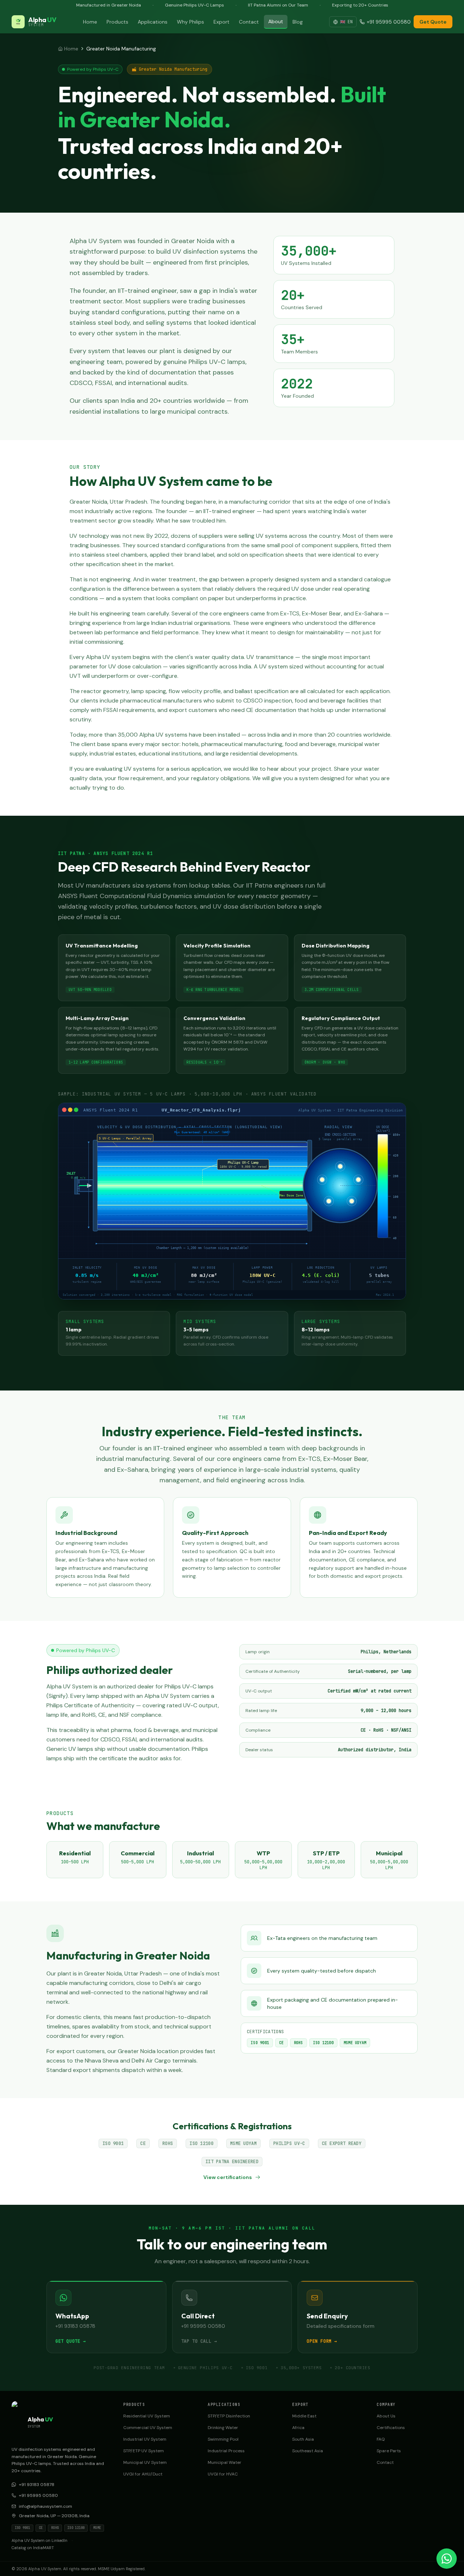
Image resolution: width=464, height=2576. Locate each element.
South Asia (303, 2439)
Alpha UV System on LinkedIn (40, 2540)
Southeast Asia (308, 2451)
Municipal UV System (145, 2462)
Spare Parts (389, 2451)
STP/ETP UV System (144, 2451)
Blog (298, 22)
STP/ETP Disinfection (229, 2416)
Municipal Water (225, 2462)
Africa (298, 2428)
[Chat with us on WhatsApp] (447, 2559)
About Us (386, 2416)
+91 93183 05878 (37, 2485)
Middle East (304, 2416)
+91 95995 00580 (38, 2495)
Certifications (391, 2428)
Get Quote (433, 22)
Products (117, 22)
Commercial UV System (148, 2428)
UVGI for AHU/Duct (143, 2474)
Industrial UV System (145, 2439)
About (276, 21)
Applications (153, 22)
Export (221, 22)
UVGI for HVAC (223, 2474)
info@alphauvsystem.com (45, 2506)
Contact (249, 22)
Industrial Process (226, 2451)
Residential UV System (147, 2416)
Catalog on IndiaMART (33, 2548)
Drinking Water (223, 2428)
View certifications (228, 2177)
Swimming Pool (223, 2439)
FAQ (381, 2439)
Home (90, 22)
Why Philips (190, 22)
